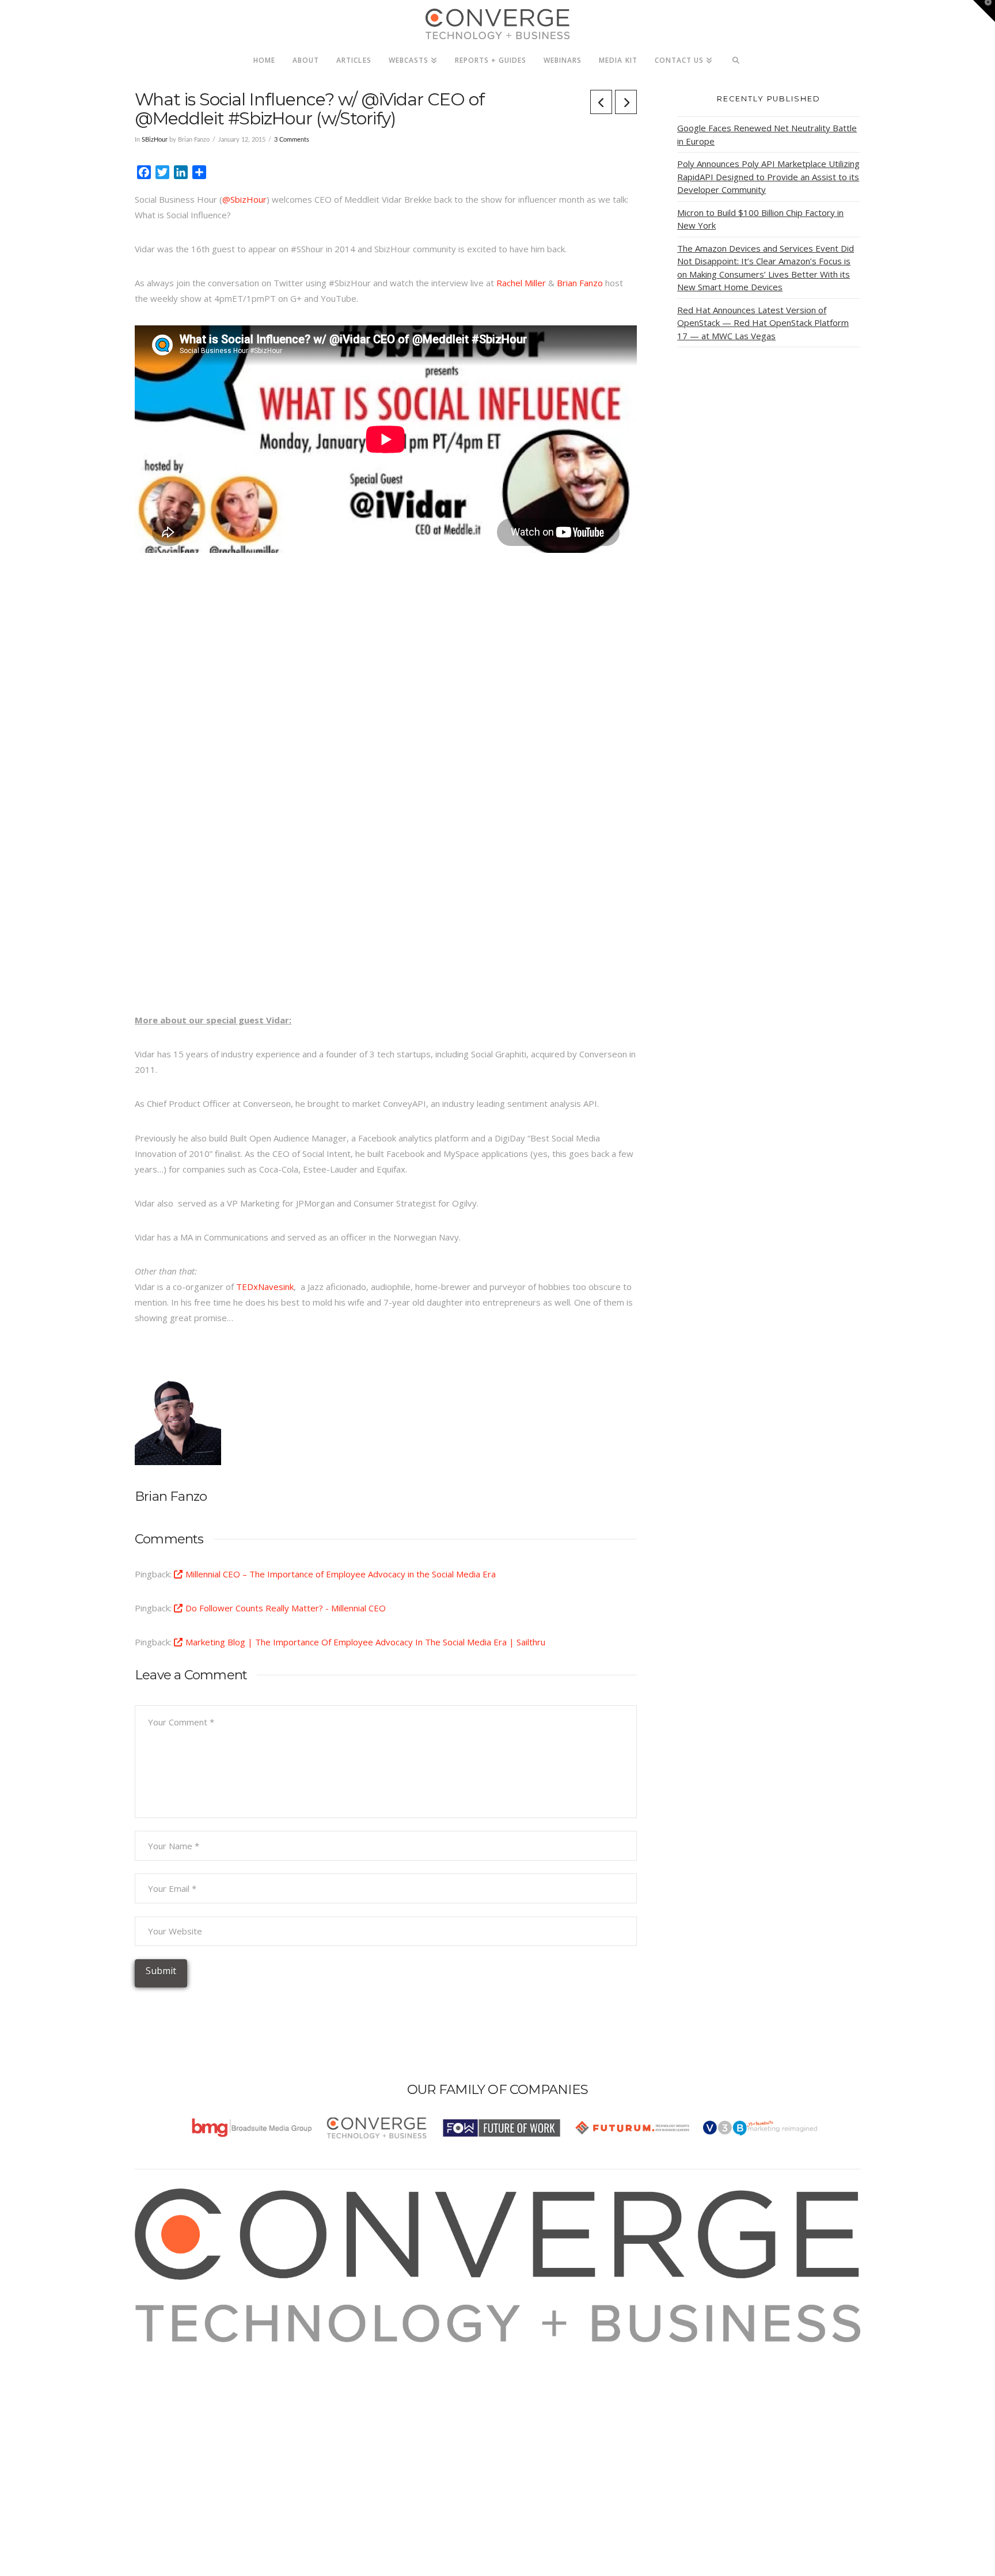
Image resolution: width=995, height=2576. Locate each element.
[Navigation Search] (736, 57)
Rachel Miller (521, 283)
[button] (984, 11)
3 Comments (292, 140)
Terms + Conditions (188, 2381)
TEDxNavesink (265, 1287)
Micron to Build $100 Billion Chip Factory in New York (760, 219)
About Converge (181, 2350)
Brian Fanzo (580, 283)
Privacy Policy (176, 2396)
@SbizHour (244, 199)
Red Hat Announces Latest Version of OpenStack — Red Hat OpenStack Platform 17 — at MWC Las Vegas (763, 323)
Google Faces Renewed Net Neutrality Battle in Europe (767, 134)
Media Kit (168, 2365)
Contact (164, 2427)
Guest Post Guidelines (193, 2412)
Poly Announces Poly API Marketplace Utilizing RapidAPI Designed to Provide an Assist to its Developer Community (768, 177)
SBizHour (155, 140)
